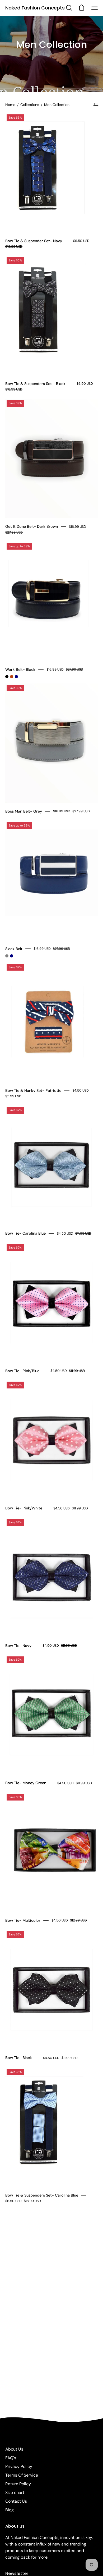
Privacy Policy (19, 2466)
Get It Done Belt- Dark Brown (32, 526)
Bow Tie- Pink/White (24, 1508)
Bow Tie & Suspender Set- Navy (34, 241)
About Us (14, 2449)
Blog (10, 2510)
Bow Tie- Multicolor (23, 1920)
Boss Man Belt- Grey (24, 811)
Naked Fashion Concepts (35, 8)
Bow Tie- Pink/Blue (22, 1371)
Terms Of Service (22, 2475)
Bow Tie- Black (19, 2058)
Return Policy (18, 2484)
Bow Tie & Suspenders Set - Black (35, 384)
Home (10, 105)
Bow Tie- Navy (18, 1646)
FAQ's (11, 2458)
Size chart (15, 2493)
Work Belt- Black (20, 670)
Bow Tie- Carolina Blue (25, 1233)
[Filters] (96, 105)
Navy (16, 677)
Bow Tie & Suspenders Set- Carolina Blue (42, 2195)
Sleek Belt (14, 949)
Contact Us (16, 2501)
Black (7, 677)
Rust (12, 677)
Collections (30, 105)
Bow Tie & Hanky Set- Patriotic (33, 1091)
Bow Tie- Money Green (26, 1783)
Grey (7, 956)
